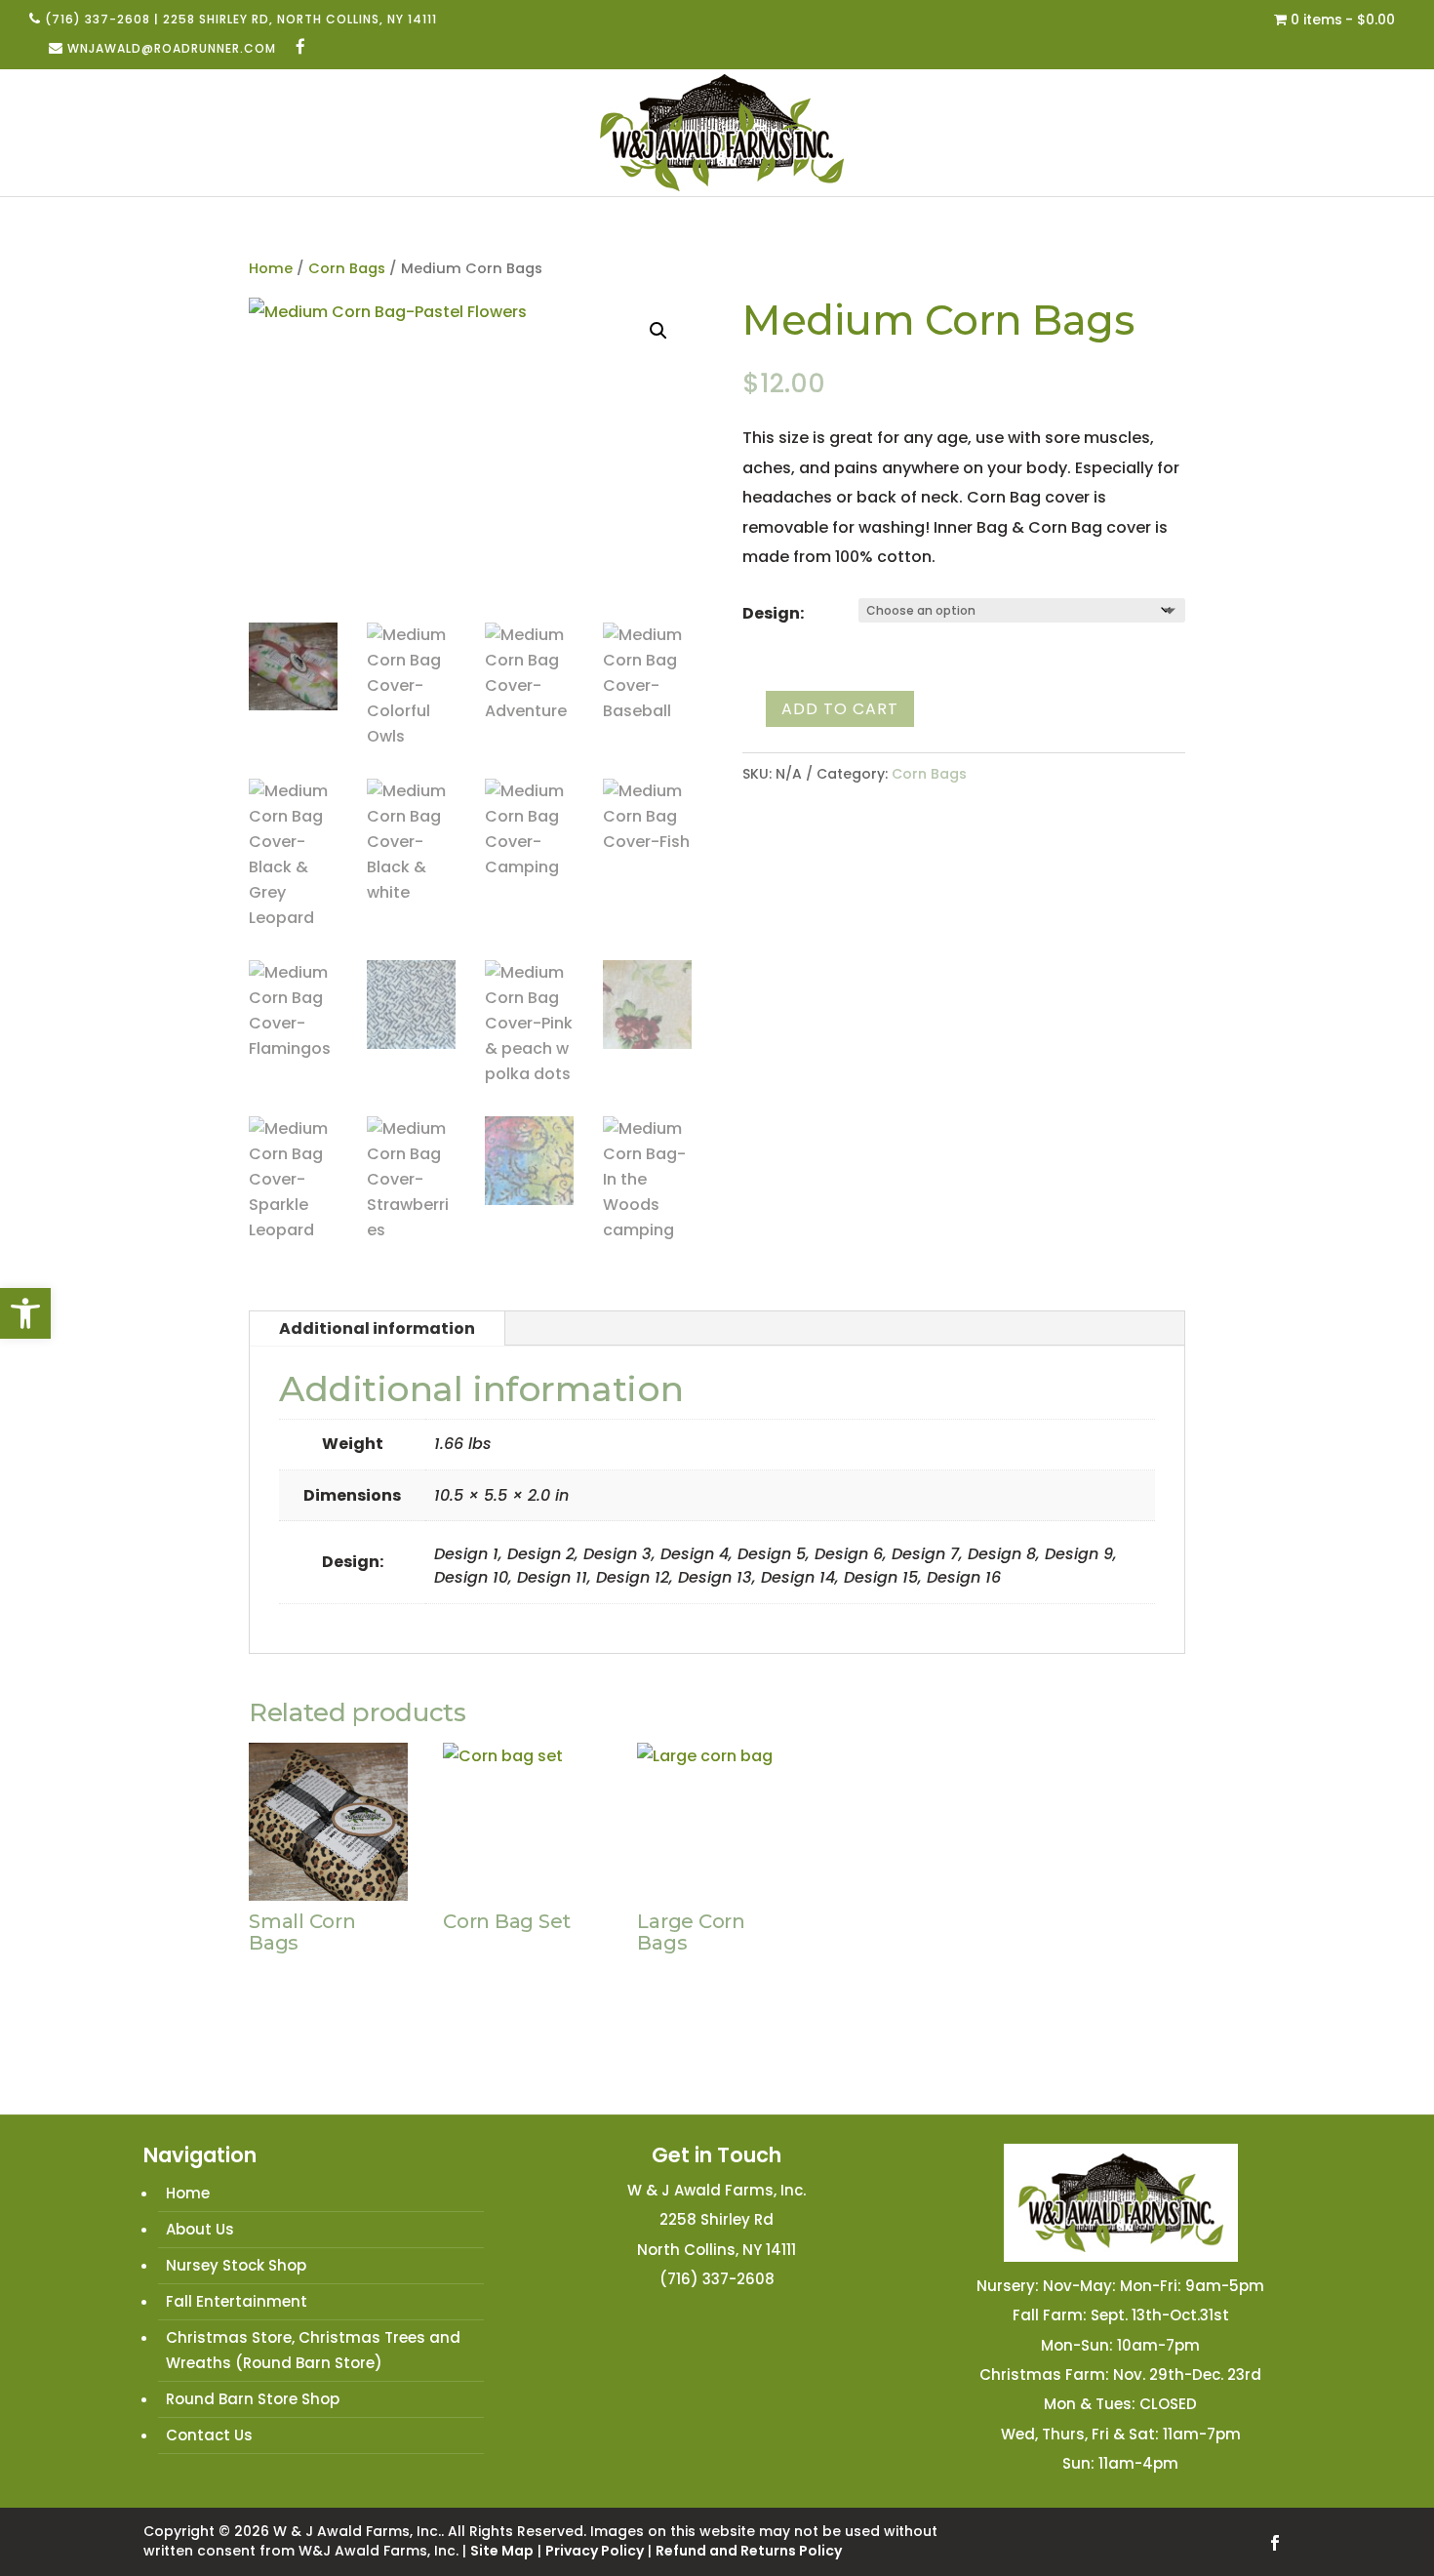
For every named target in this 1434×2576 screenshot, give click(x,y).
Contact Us (209, 2435)
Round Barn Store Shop (253, 2399)
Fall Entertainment (237, 2301)
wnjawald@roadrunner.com (172, 48)
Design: (773, 613)
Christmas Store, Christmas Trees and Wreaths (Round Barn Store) (313, 2350)
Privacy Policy (595, 2551)
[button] (25, 1313)
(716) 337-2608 (98, 19)
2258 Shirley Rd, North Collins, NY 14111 (300, 19)
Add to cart (840, 709)
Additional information (377, 1328)
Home (271, 268)
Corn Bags (347, 268)
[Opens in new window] (301, 48)
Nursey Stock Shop (236, 2265)
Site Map (502, 2551)
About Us (200, 2229)
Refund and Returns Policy (749, 2551)
